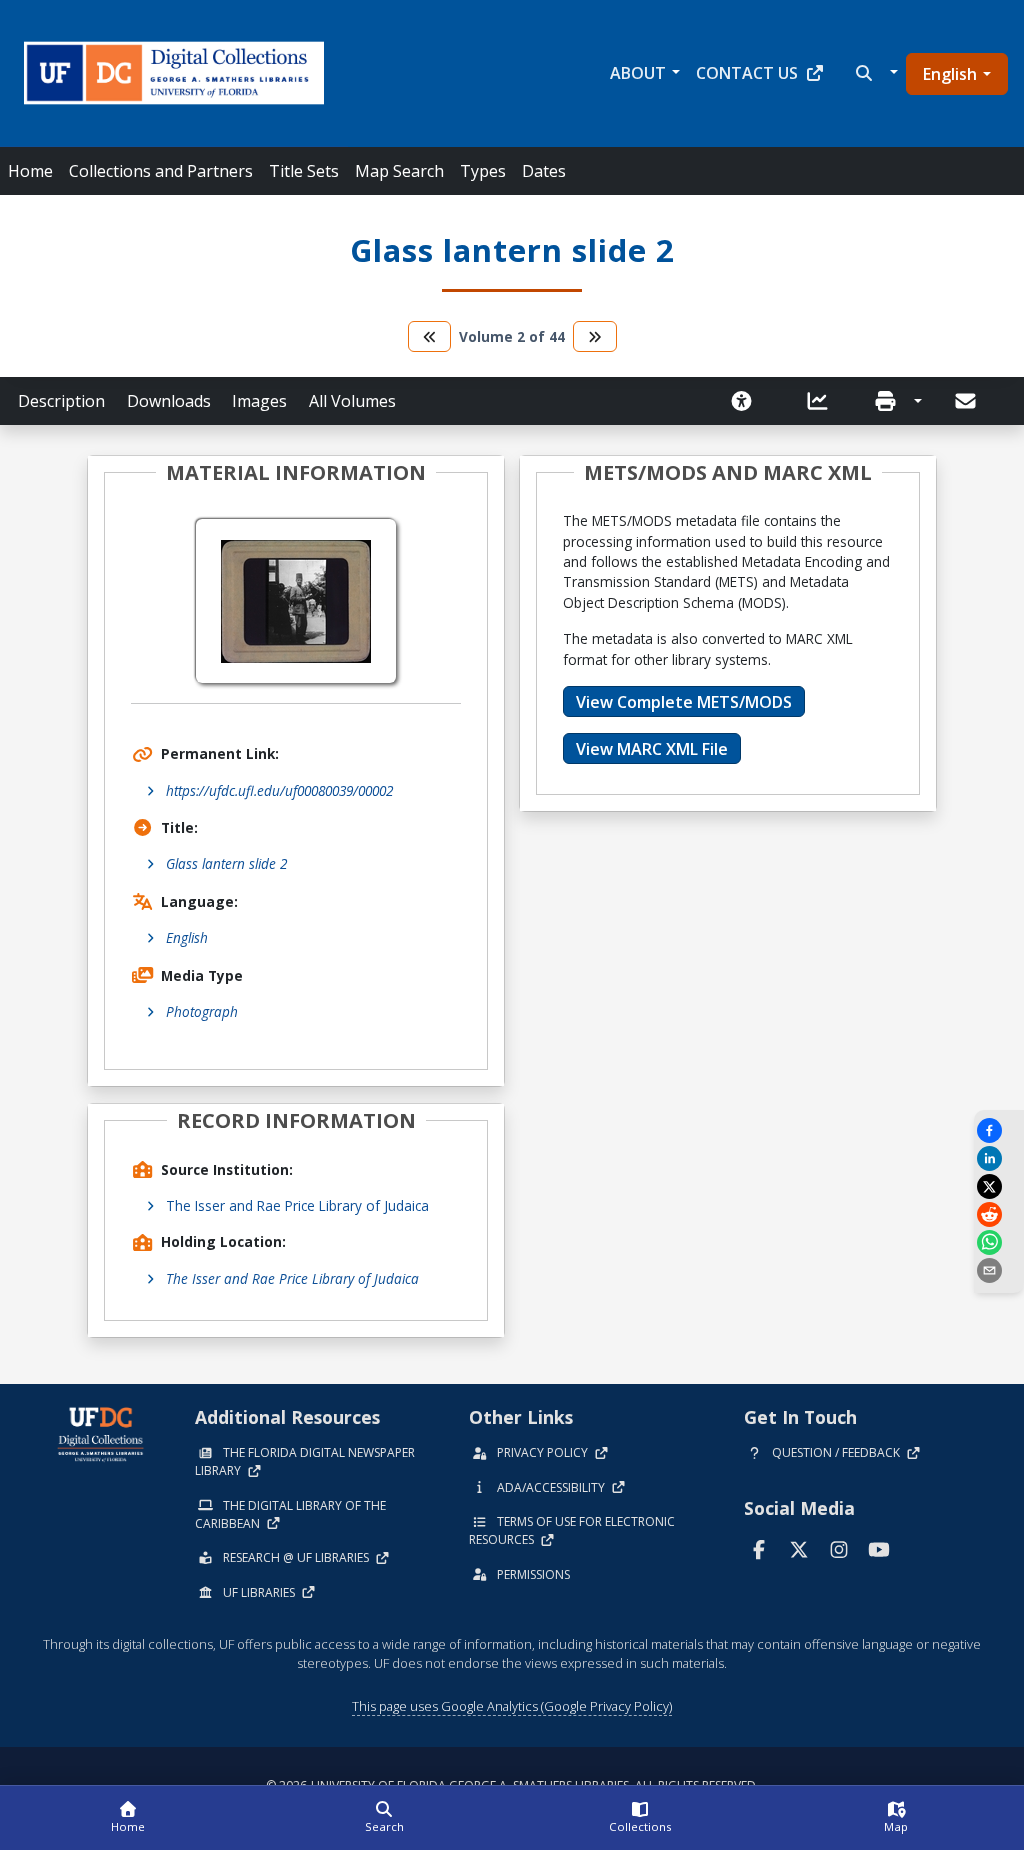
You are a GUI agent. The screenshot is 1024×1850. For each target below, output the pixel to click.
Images (259, 401)
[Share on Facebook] (999, 1130)
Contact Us (747, 73)
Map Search (399, 171)
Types (483, 171)
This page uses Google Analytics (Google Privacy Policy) (512, 1706)
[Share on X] (999, 1186)
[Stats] (824, 401)
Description (61, 401)
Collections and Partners (161, 171)
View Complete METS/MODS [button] (684, 702)
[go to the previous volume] (430, 336)
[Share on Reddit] (999, 1214)
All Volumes (352, 401)
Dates (544, 171)
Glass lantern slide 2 (226, 863)
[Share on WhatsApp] (999, 1242)
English (950, 74)
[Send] (967, 401)
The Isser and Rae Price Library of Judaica (297, 1205)
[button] (874, 73)
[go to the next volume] (595, 336)
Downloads (169, 401)
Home (30, 171)
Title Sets (304, 171)
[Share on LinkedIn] (999, 1158)
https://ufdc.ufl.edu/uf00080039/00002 (279, 790)
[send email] (999, 1270)
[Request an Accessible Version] (748, 401)
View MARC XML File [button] (652, 749)
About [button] (638, 73)
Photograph (202, 1011)
